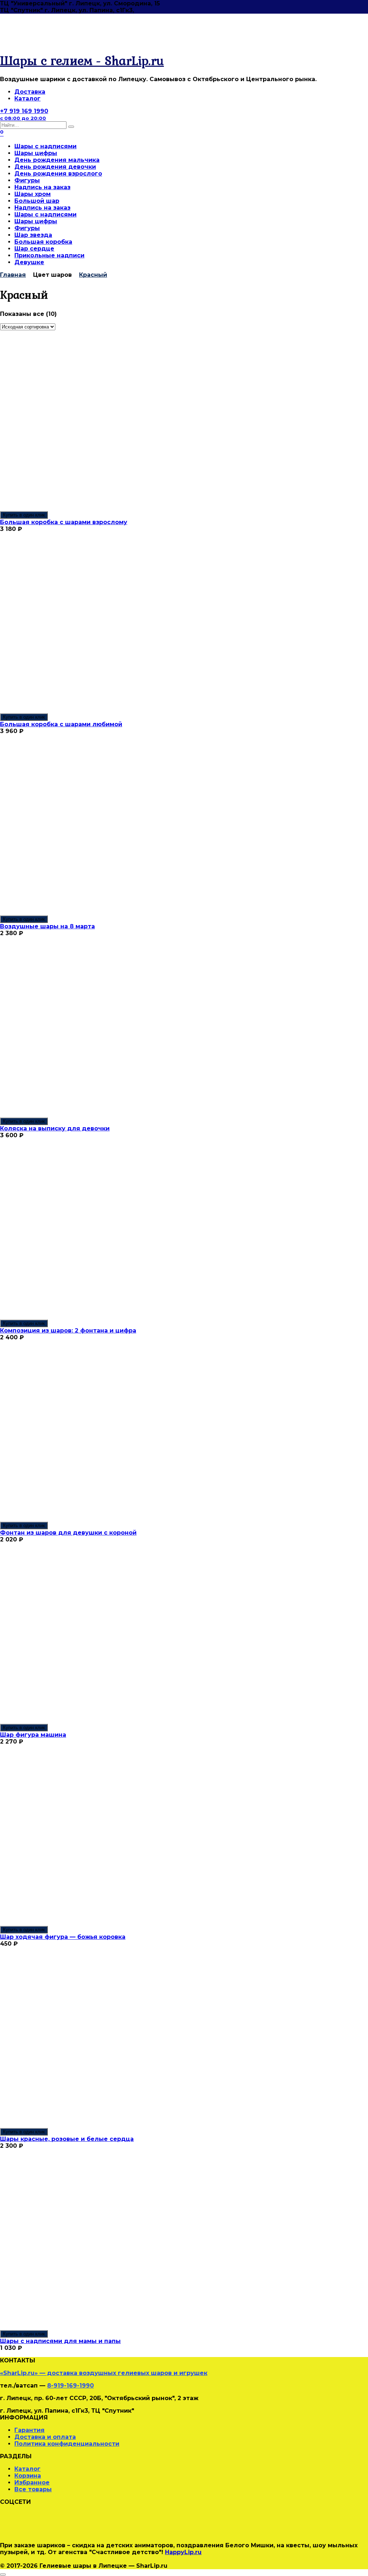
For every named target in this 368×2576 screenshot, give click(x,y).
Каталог (27, 99)
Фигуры (27, 180)
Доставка (30, 92)
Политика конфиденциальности (67, 2444)
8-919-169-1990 (70, 2386)
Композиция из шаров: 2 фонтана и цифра (68, 1331)
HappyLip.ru (183, 2552)
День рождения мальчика (57, 160)
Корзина (28, 2476)
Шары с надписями (45, 146)
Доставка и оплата (45, 2437)
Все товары (33, 2489)
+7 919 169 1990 (24, 114)
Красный (93, 275)
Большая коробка (43, 242)
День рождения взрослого (58, 174)
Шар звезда (33, 235)
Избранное (32, 2482)
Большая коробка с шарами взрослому (64, 522)
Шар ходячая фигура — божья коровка (63, 1937)
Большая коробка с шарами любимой (61, 724)
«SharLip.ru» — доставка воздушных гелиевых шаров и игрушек (104, 2373)
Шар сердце (34, 249)
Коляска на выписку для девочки (55, 1128)
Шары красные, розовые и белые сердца (67, 2139)
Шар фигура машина (33, 1735)
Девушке (29, 262)
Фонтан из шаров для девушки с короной (68, 1533)
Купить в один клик (24, 515)
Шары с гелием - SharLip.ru (82, 60)
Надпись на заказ (42, 187)
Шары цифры (36, 153)
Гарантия (29, 2430)
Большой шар (37, 201)
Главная (13, 275)
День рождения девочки (55, 167)
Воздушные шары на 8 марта (47, 926)
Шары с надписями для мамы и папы (60, 2341)
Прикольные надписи (49, 255)
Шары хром (33, 194)
